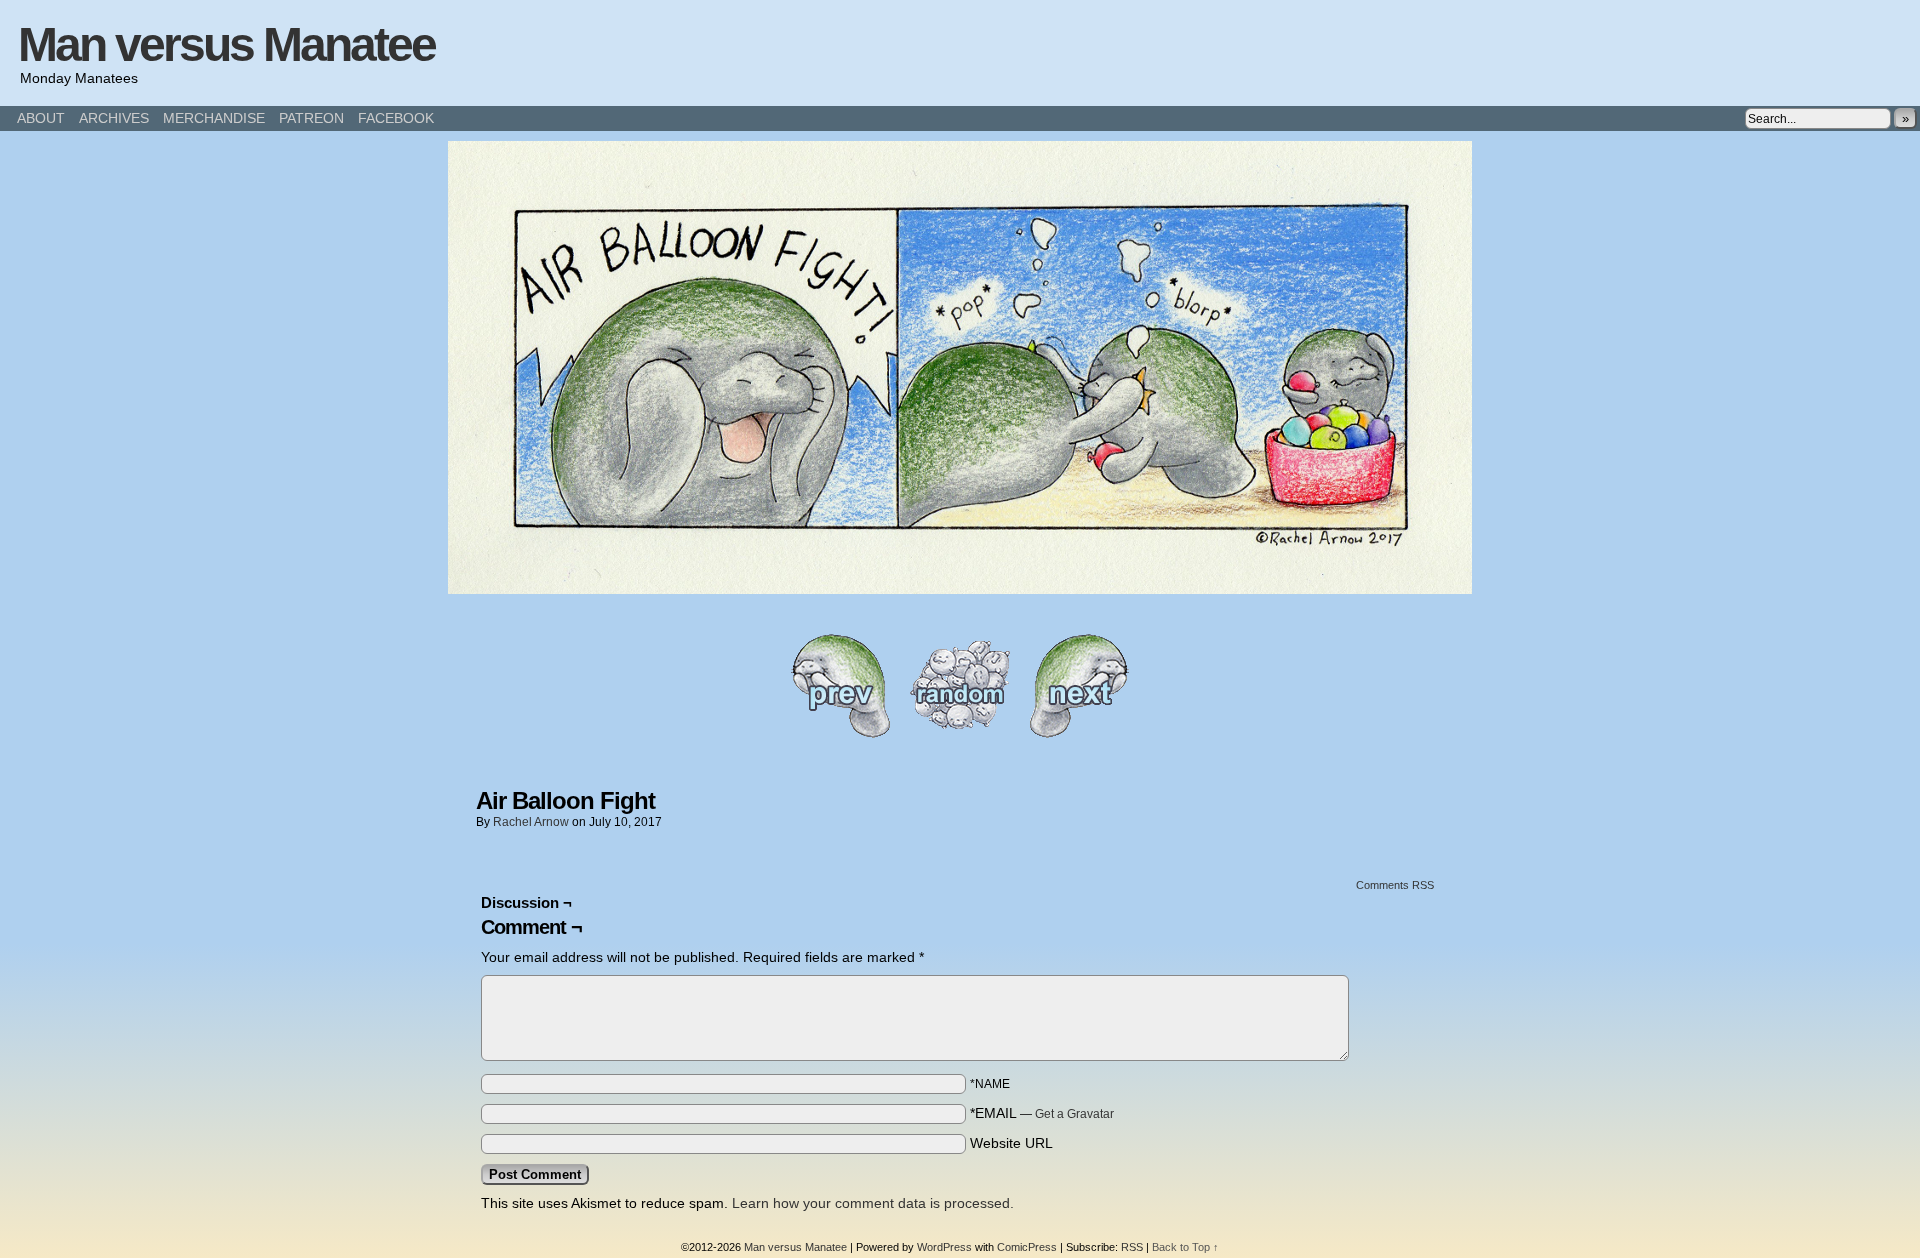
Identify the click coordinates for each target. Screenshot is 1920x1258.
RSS (1132, 1247)
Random (960, 685)
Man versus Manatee (226, 44)
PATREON (311, 118)
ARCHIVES (114, 118)
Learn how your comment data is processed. (873, 1203)
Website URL (1011, 1143)
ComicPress (1027, 1247)
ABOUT (41, 118)
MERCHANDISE (214, 118)
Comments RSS (1395, 885)
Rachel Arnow (531, 822)
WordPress (944, 1247)
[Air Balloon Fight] (960, 589)
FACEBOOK (396, 118)
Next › (1080, 685)
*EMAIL (1042, 1113)
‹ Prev (840, 685)
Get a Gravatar (1074, 1114)
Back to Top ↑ (1185, 1247)
